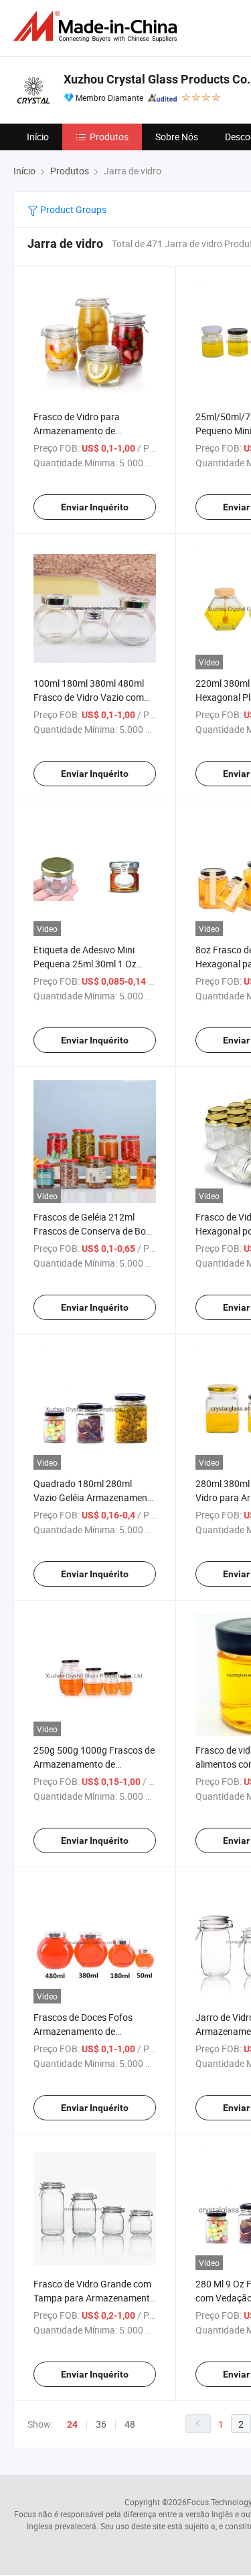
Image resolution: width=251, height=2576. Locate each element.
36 (101, 2424)
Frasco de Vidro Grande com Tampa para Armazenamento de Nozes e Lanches (94, 2298)
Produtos (109, 137)
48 (130, 2424)
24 (72, 2424)
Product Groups (72, 209)
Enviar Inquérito (95, 507)
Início (38, 137)
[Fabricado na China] (98, 26)
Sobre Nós (177, 137)
